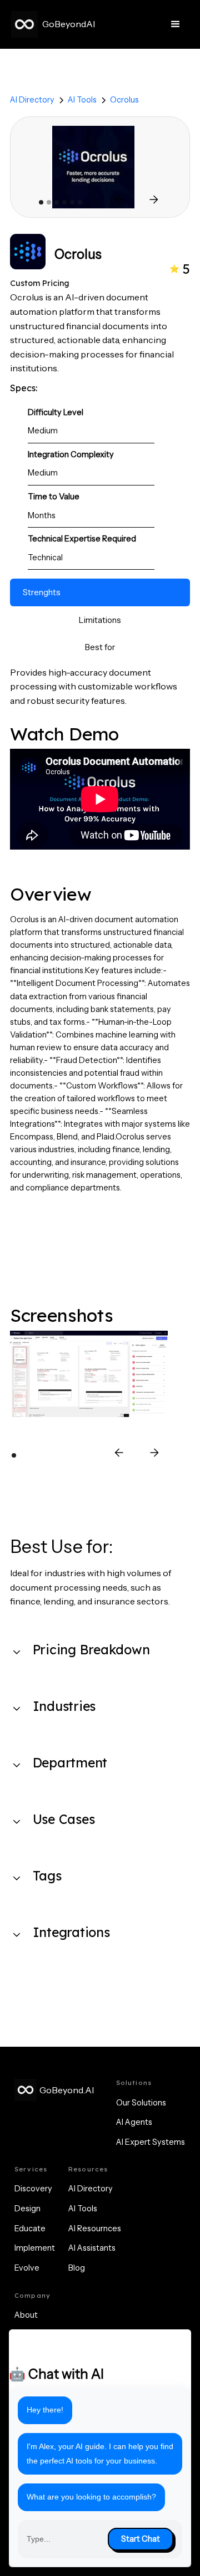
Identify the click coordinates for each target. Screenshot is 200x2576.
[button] (176, 24)
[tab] (100, 592)
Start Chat (141, 2539)
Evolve (27, 2268)
